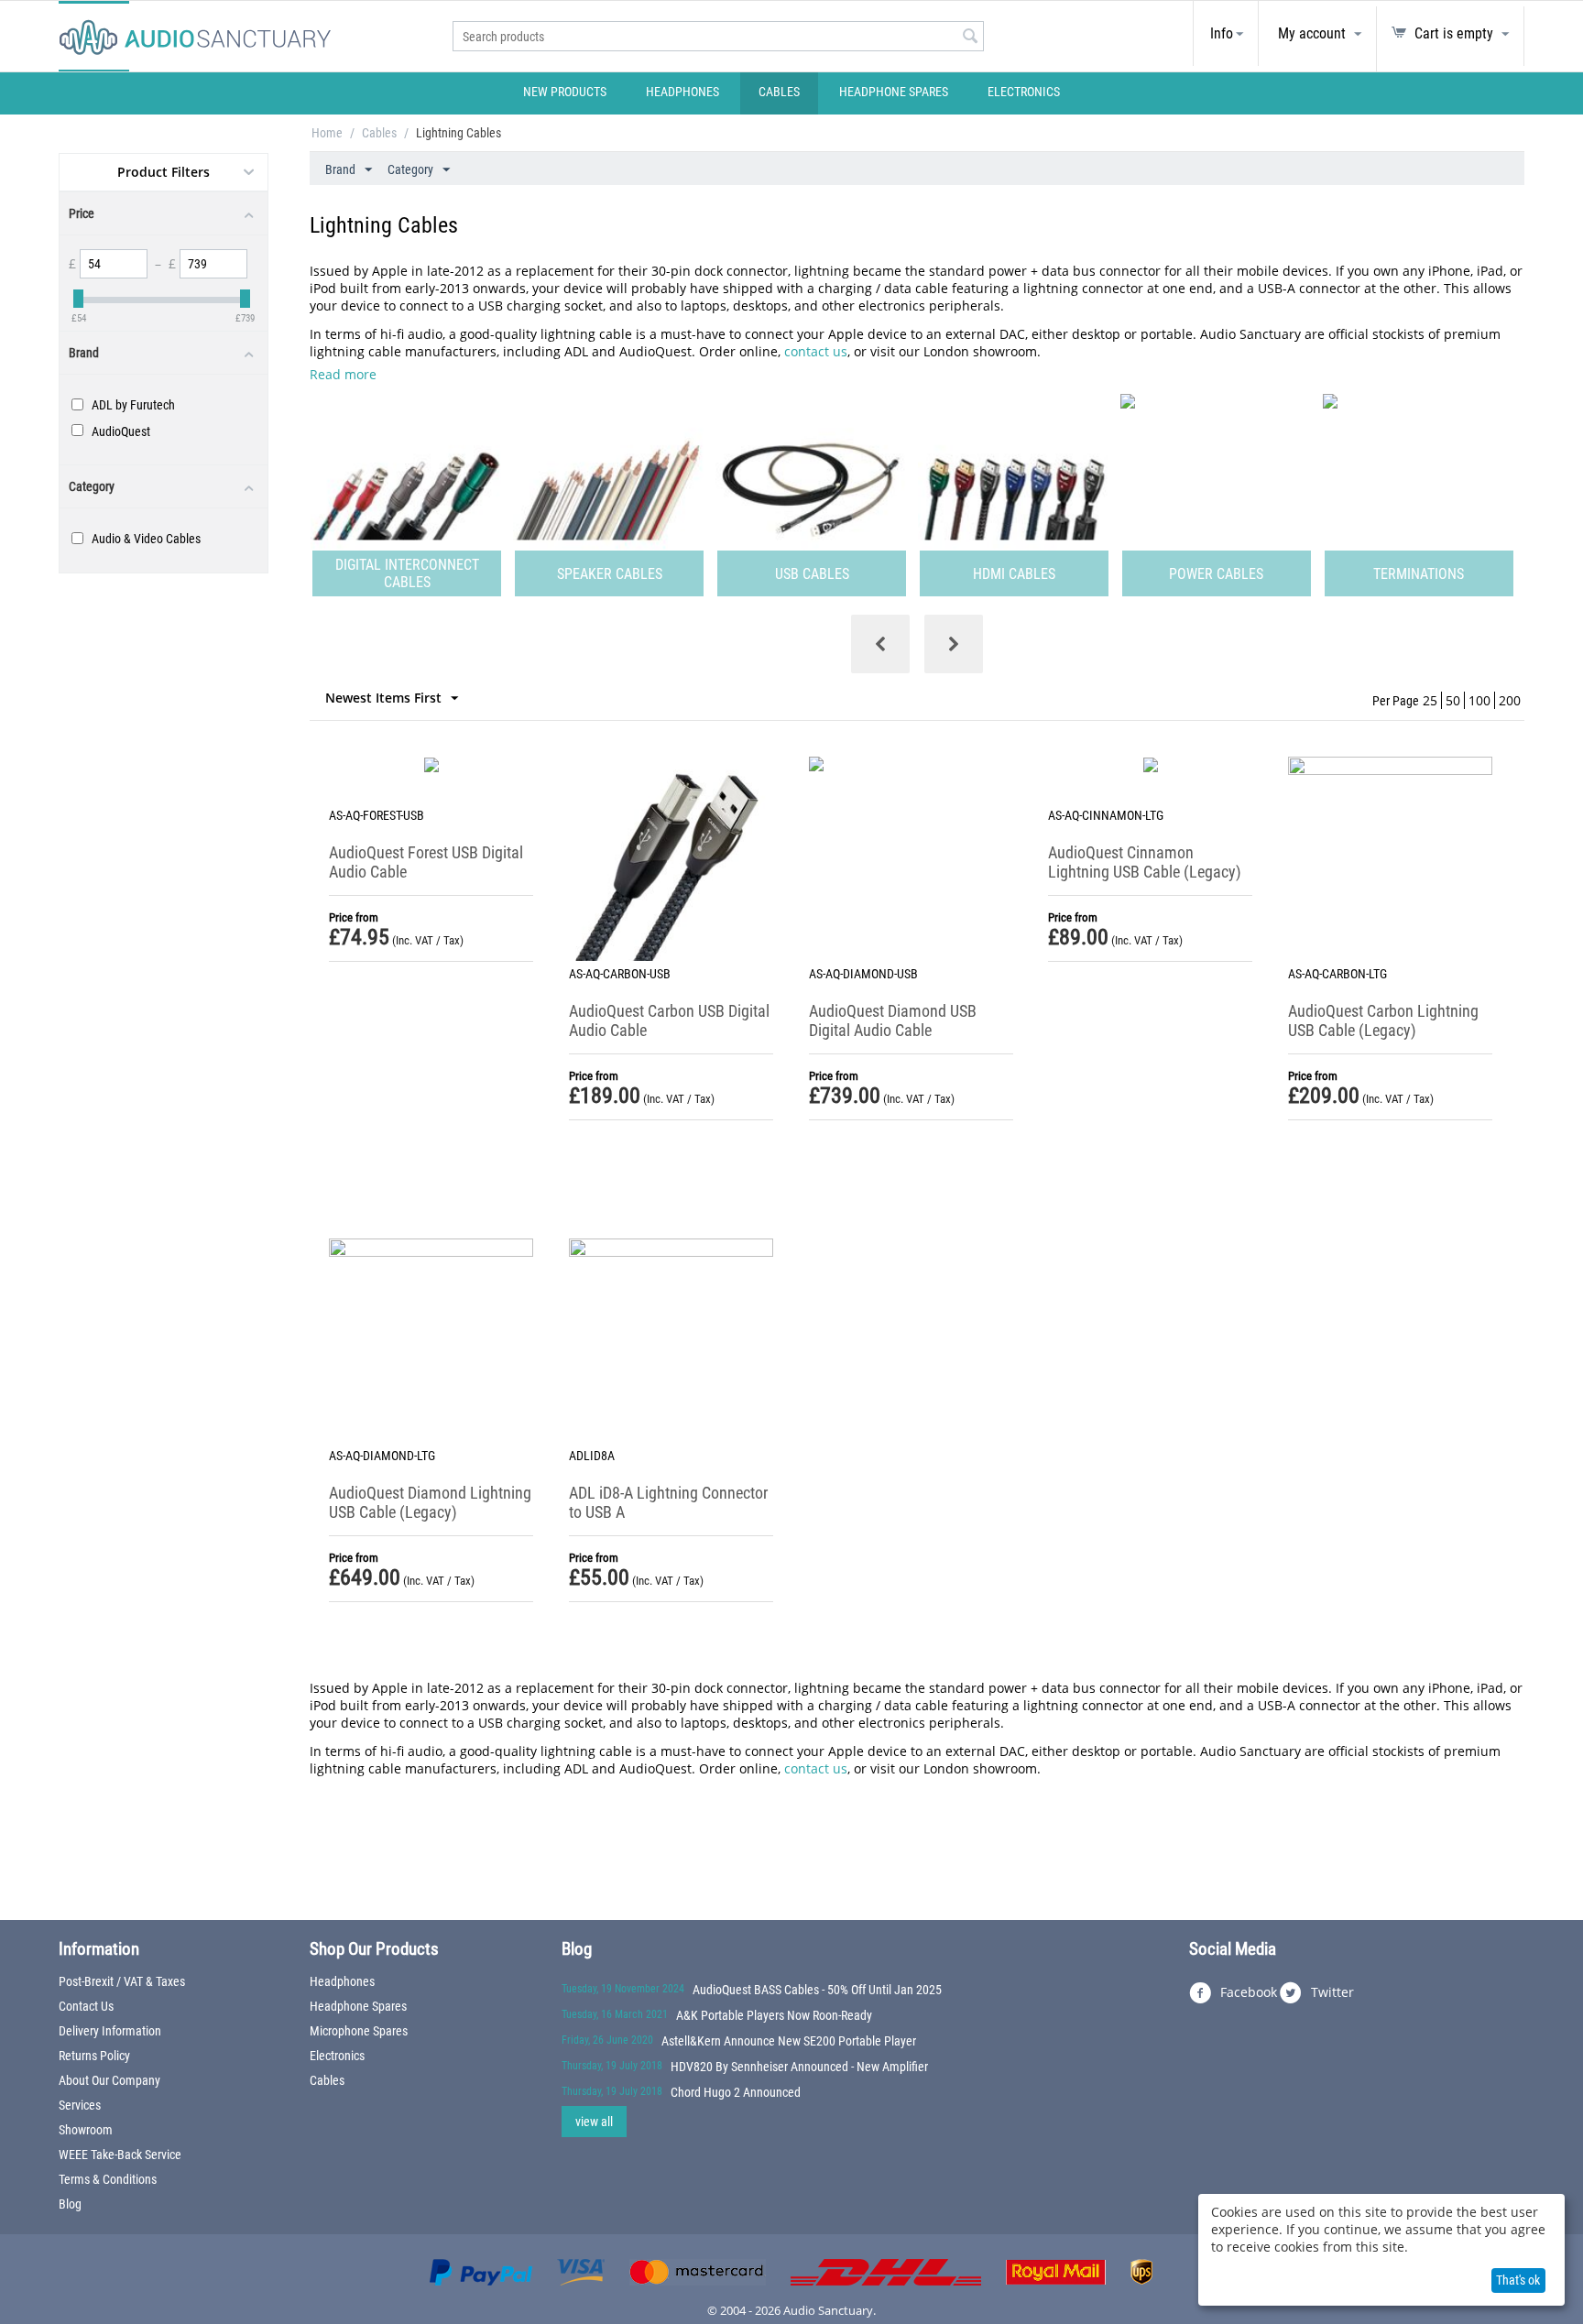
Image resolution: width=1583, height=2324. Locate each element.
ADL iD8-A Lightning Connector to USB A (668, 1502)
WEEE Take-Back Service (120, 2155)
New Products (565, 92)
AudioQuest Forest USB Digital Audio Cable (426, 862)
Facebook (1247, 1992)
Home (327, 133)
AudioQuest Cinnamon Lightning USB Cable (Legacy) (1145, 862)
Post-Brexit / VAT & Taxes (122, 1981)
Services (80, 2105)
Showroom (86, 2130)
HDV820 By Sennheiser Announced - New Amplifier (799, 2067)
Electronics (1024, 92)
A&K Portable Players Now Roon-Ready (774, 2015)
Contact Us (86, 2006)
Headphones (682, 92)
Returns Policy (94, 2056)
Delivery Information (110, 2031)
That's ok (1518, 2280)
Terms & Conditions (108, 2179)
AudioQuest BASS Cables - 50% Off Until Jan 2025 (817, 1990)
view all (594, 2122)
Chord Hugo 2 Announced (736, 2092)
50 (1453, 700)
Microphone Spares (359, 2031)
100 (1479, 700)
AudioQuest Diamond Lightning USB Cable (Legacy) (430, 1502)
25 (1430, 700)
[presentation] (880, 644)
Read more (343, 374)
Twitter (1331, 1992)
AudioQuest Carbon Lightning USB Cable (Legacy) (1383, 1020)
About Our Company (109, 2080)
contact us (816, 351)
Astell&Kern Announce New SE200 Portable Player (789, 2041)
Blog (70, 2204)
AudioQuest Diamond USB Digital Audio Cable (893, 1020)
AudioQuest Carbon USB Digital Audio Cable (669, 1020)
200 (1510, 700)
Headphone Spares (894, 92)
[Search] (970, 38)
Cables (779, 92)
